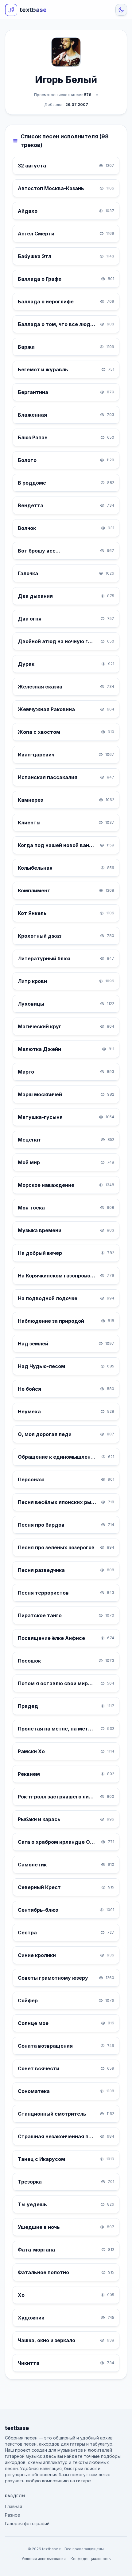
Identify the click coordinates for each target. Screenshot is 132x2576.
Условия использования (44, 2559)
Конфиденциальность (91, 2559)
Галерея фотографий (27, 2524)
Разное (13, 2515)
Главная (14, 2506)
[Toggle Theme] (121, 10)
